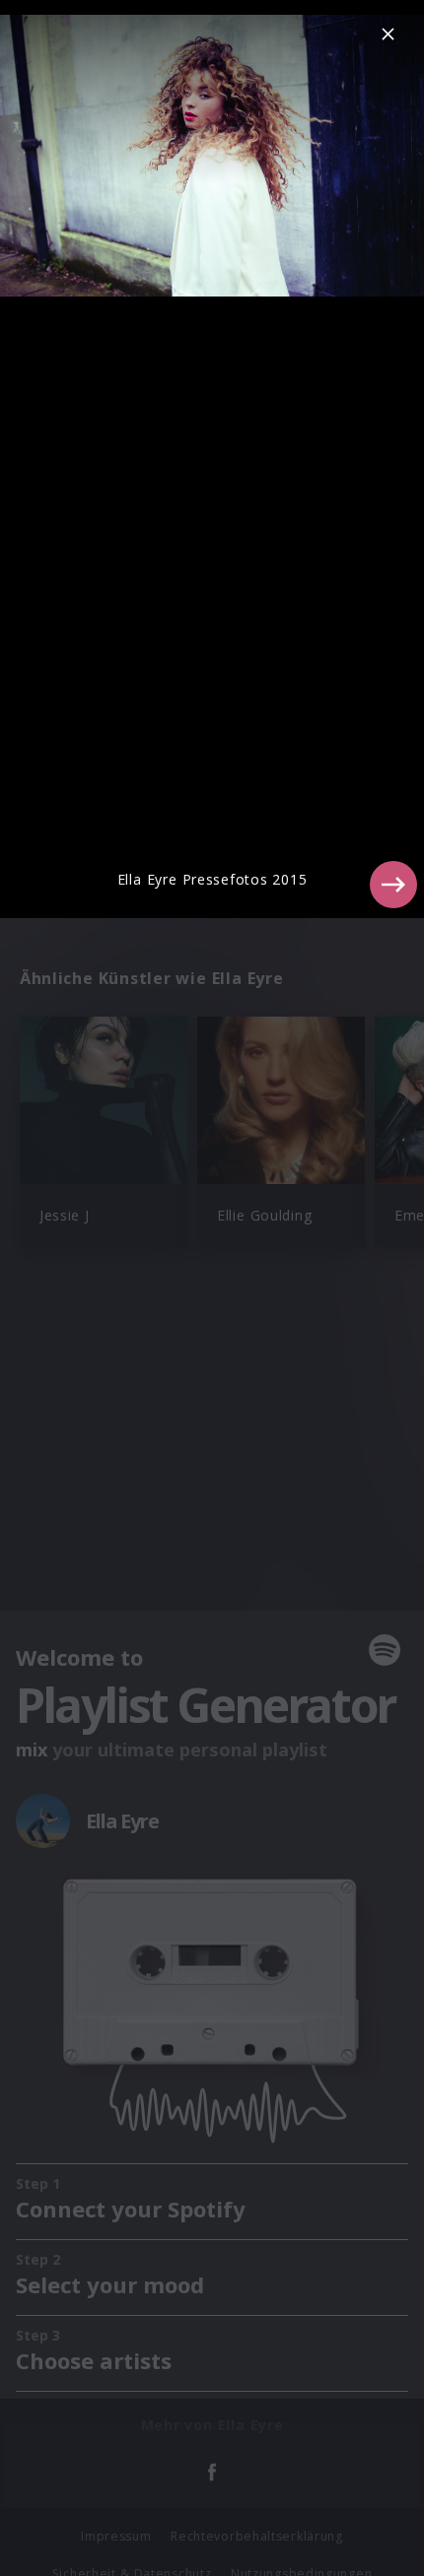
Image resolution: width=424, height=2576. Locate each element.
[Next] (393, 885)
